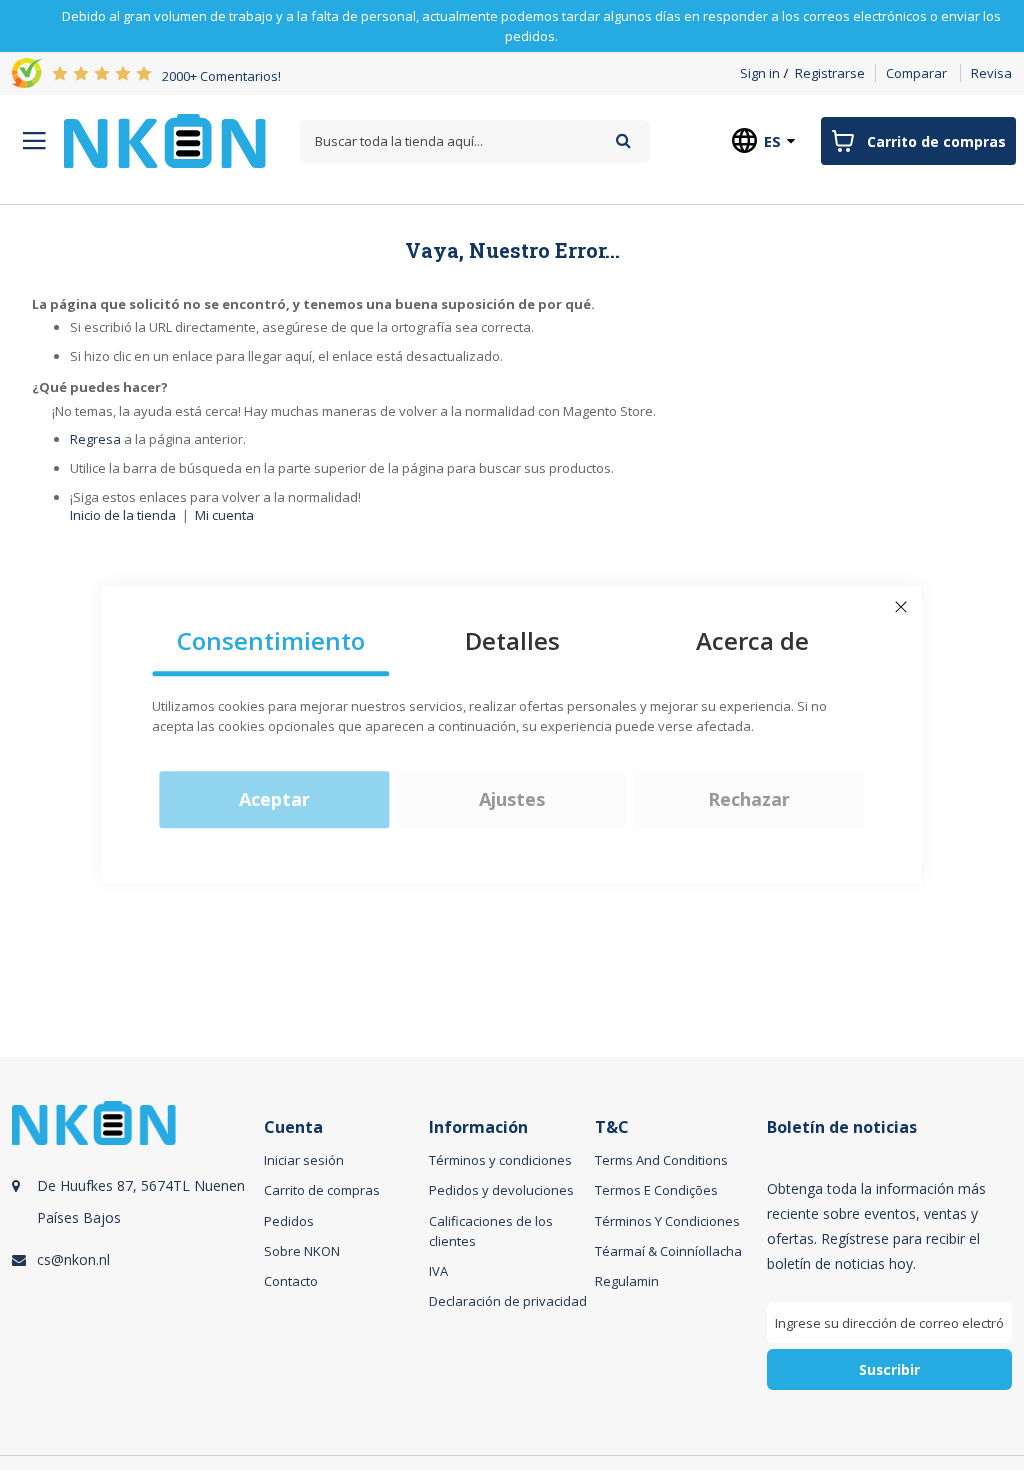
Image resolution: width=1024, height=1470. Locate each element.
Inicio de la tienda (123, 515)
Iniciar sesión (304, 1160)
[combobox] (475, 141)
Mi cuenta (224, 515)
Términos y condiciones (500, 1160)
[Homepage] (165, 141)
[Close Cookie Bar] (901, 607)
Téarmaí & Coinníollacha (668, 1251)
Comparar (916, 73)
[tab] (135, 1268)
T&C (612, 1127)
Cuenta (293, 1127)
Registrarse (830, 73)
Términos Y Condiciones (667, 1221)
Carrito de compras (322, 1190)
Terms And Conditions (661, 1160)
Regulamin (627, 1281)
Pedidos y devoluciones (501, 1190)
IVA (438, 1271)
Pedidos (289, 1221)
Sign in (760, 73)
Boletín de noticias (842, 1127)
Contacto (291, 1281)
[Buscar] (623, 140)
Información (478, 1127)
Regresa (95, 439)
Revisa (991, 73)
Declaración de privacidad (508, 1301)
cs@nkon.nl (73, 1259)
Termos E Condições (656, 1190)
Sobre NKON (302, 1251)
